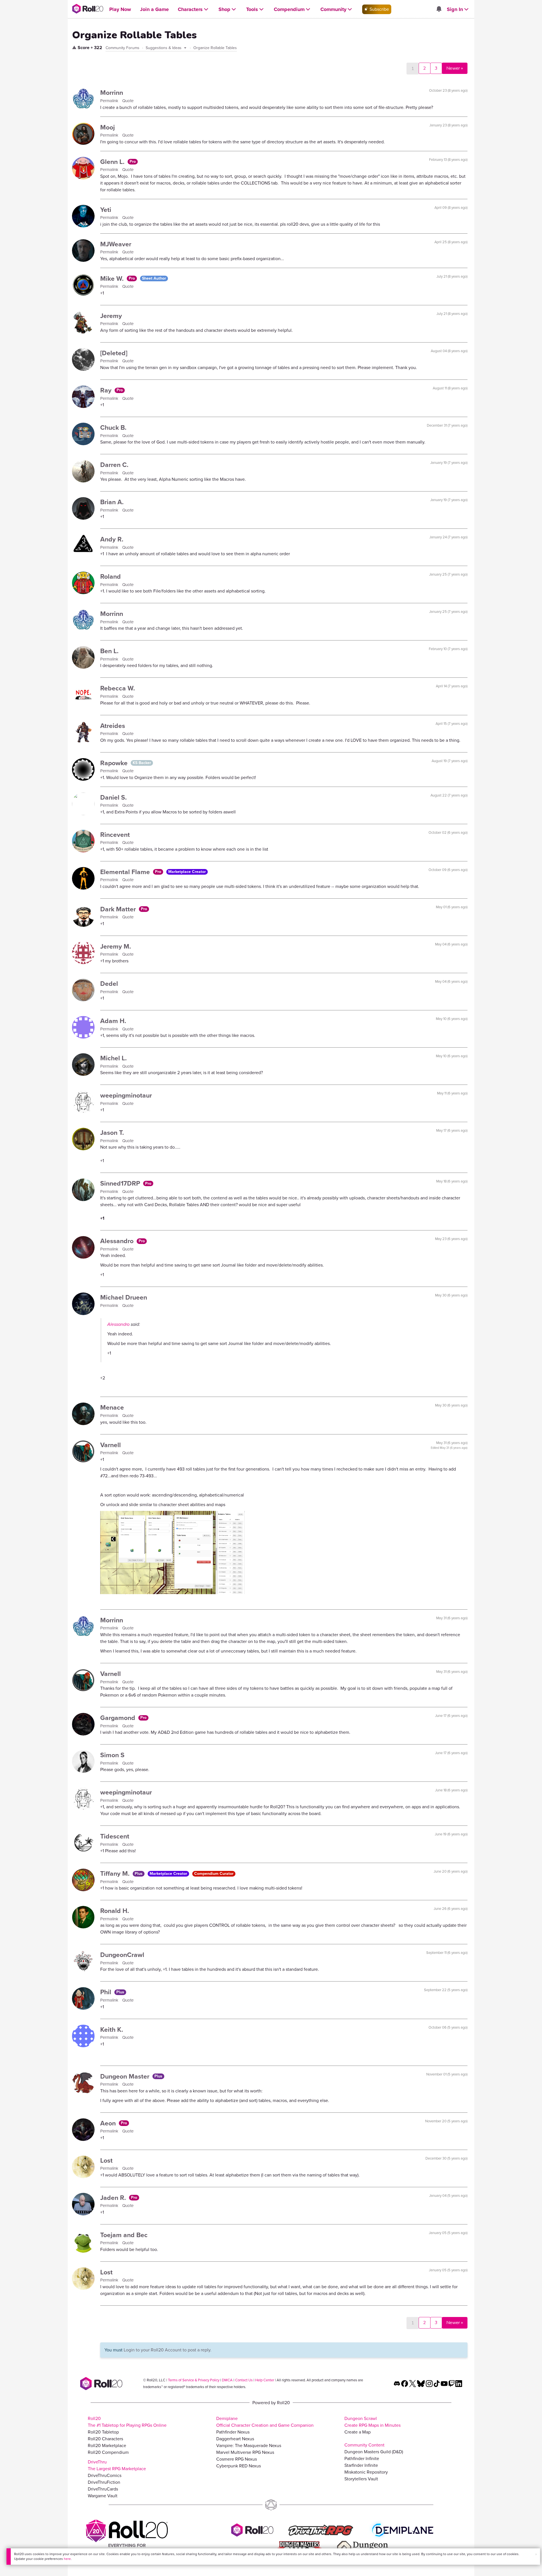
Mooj (108, 127)
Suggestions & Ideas (164, 48)
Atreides (113, 726)
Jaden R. (114, 2198)
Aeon (109, 2123)
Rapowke (115, 763)
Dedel (109, 984)
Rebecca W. (118, 688)
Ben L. (109, 651)
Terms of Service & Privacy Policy (194, 2380)
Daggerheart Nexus (235, 2439)
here (67, 2559)
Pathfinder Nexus (233, 2432)
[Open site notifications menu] (439, 9)
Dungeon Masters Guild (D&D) (374, 2452)
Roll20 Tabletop (103, 2432)
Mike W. (113, 278)
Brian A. (112, 502)
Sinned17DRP (121, 1183)
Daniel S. (113, 797)
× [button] (536, 2554)
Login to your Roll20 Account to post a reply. (168, 2350)
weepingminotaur (126, 1095)
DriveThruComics (105, 2475)
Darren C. (114, 465)
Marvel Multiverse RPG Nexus (245, 2452)
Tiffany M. (116, 1873)
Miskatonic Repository (366, 2472)
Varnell (111, 1445)
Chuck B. (113, 427)
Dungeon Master (126, 2076)
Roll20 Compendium (108, 2452)
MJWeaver (116, 244)
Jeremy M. (116, 946)
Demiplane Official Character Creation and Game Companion (265, 2422)
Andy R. (112, 539)
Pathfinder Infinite (362, 2458)
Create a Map (358, 2432)
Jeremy (111, 316)
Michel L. (113, 1058)
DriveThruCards (103, 2489)
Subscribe (379, 9)
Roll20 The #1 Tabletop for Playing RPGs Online (127, 2422)
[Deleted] (114, 353)
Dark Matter (119, 909)
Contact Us (244, 2380)
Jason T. (112, 1133)
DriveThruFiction (104, 2482)
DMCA (227, 2380)
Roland (111, 576)
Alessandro (118, 1241)
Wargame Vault (103, 2496)
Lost (106, 2160)
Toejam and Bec (124, 2235)
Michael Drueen (124, 1297)
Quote (128, 101)
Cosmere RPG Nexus (237, 2459)
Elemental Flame (126, 872)
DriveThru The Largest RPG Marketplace (117, 2465)
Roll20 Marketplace (107, 2446)
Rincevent (115, 835)
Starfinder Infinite (361, 2465)
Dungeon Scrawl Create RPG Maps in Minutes (372, 2422)
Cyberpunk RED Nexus (239, 2466)
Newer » (455, 68)
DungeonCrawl (122, 1955)
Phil (107, 1992)
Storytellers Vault (361, 2479)
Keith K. (112, 2029)
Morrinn (112, 93)
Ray (107, 390)
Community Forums (123, 48)
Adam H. (113, 1021)
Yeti (106, 210)
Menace (112, 1407)
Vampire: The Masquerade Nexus (249, 2446)
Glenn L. (113, 162)
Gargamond (119, 1718)
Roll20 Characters (105, 2439)
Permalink (110, 101)
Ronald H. (115, 1911)
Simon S (112, 1755)
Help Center (265, 2380)
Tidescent (115, 1836)
